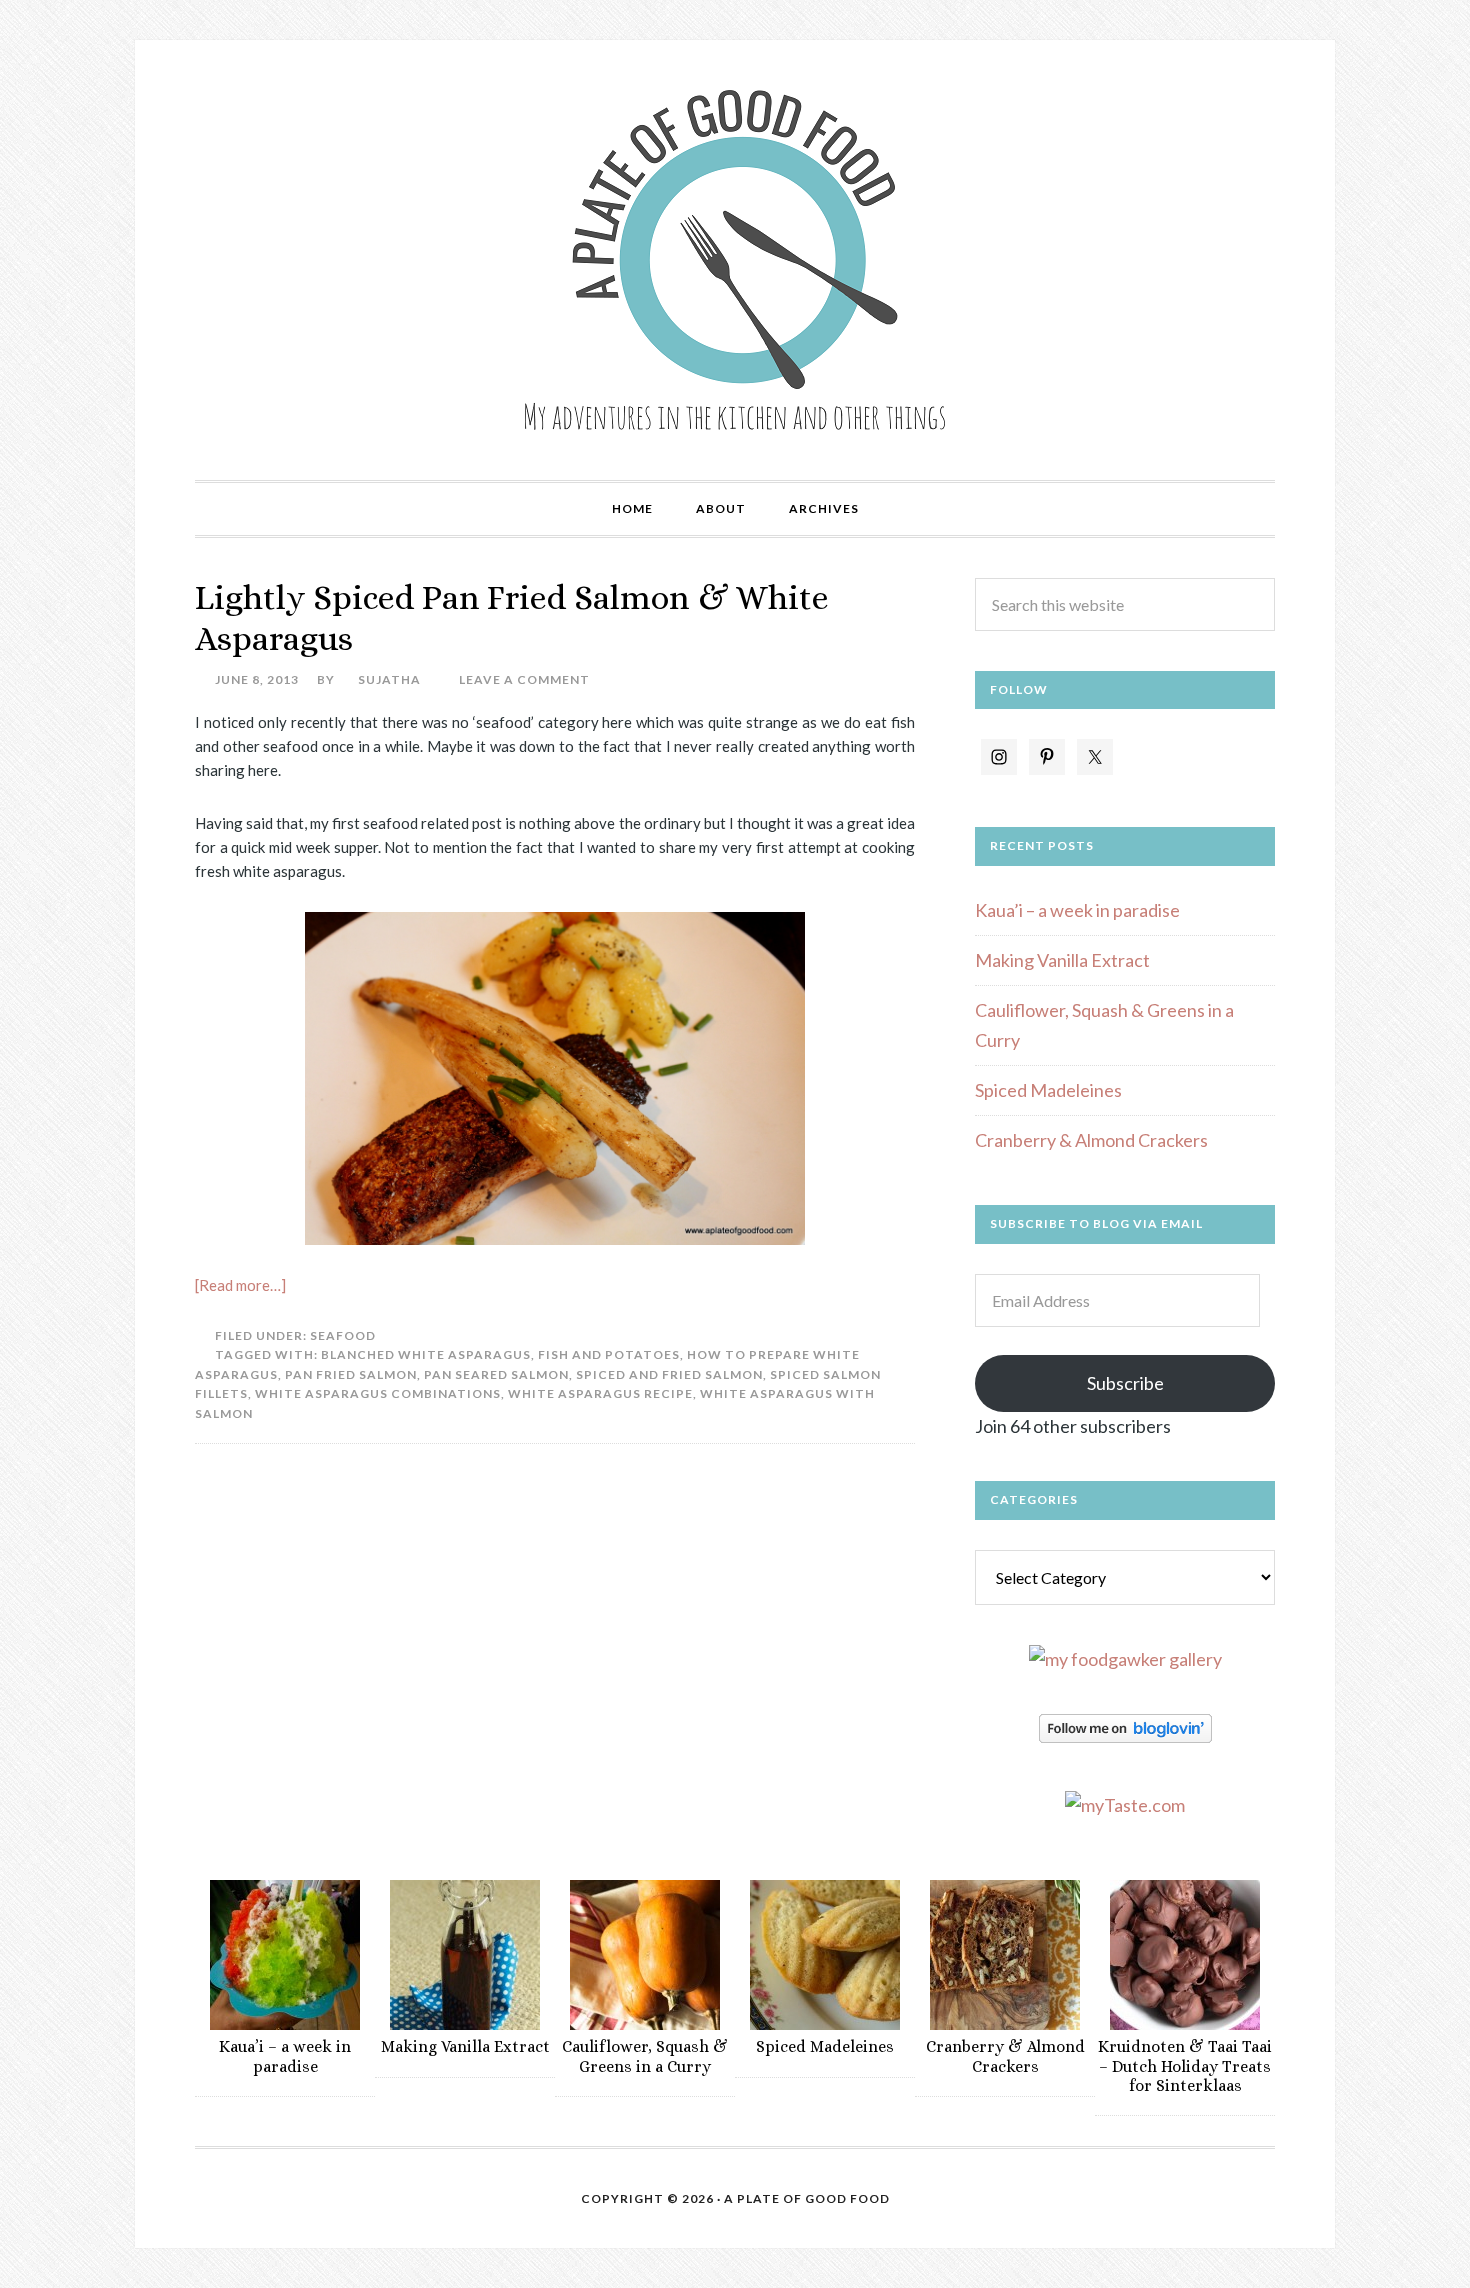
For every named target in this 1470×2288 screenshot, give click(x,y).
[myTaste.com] (1125, 1805)
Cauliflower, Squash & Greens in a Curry (645, 2056)
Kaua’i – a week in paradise (1077, 910)
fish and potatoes (609, 1354)
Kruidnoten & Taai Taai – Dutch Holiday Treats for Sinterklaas (1185, 2065)
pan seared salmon (496, 1374)
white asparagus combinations (378, 1393)
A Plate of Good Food (735, 260)
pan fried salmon (351, 1374)
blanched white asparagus (426, 1354)
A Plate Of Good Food (807, 2198)
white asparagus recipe (600, 1393)
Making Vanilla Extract (1062, 960)
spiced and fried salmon (669, 1374)
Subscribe (1125, 1383)
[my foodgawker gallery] (1125, 1659)
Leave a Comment (524, 679)
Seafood (343, 1335)
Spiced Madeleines (1048, 1090)
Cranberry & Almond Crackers (1091, 1140)
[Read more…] (240, 1285)
